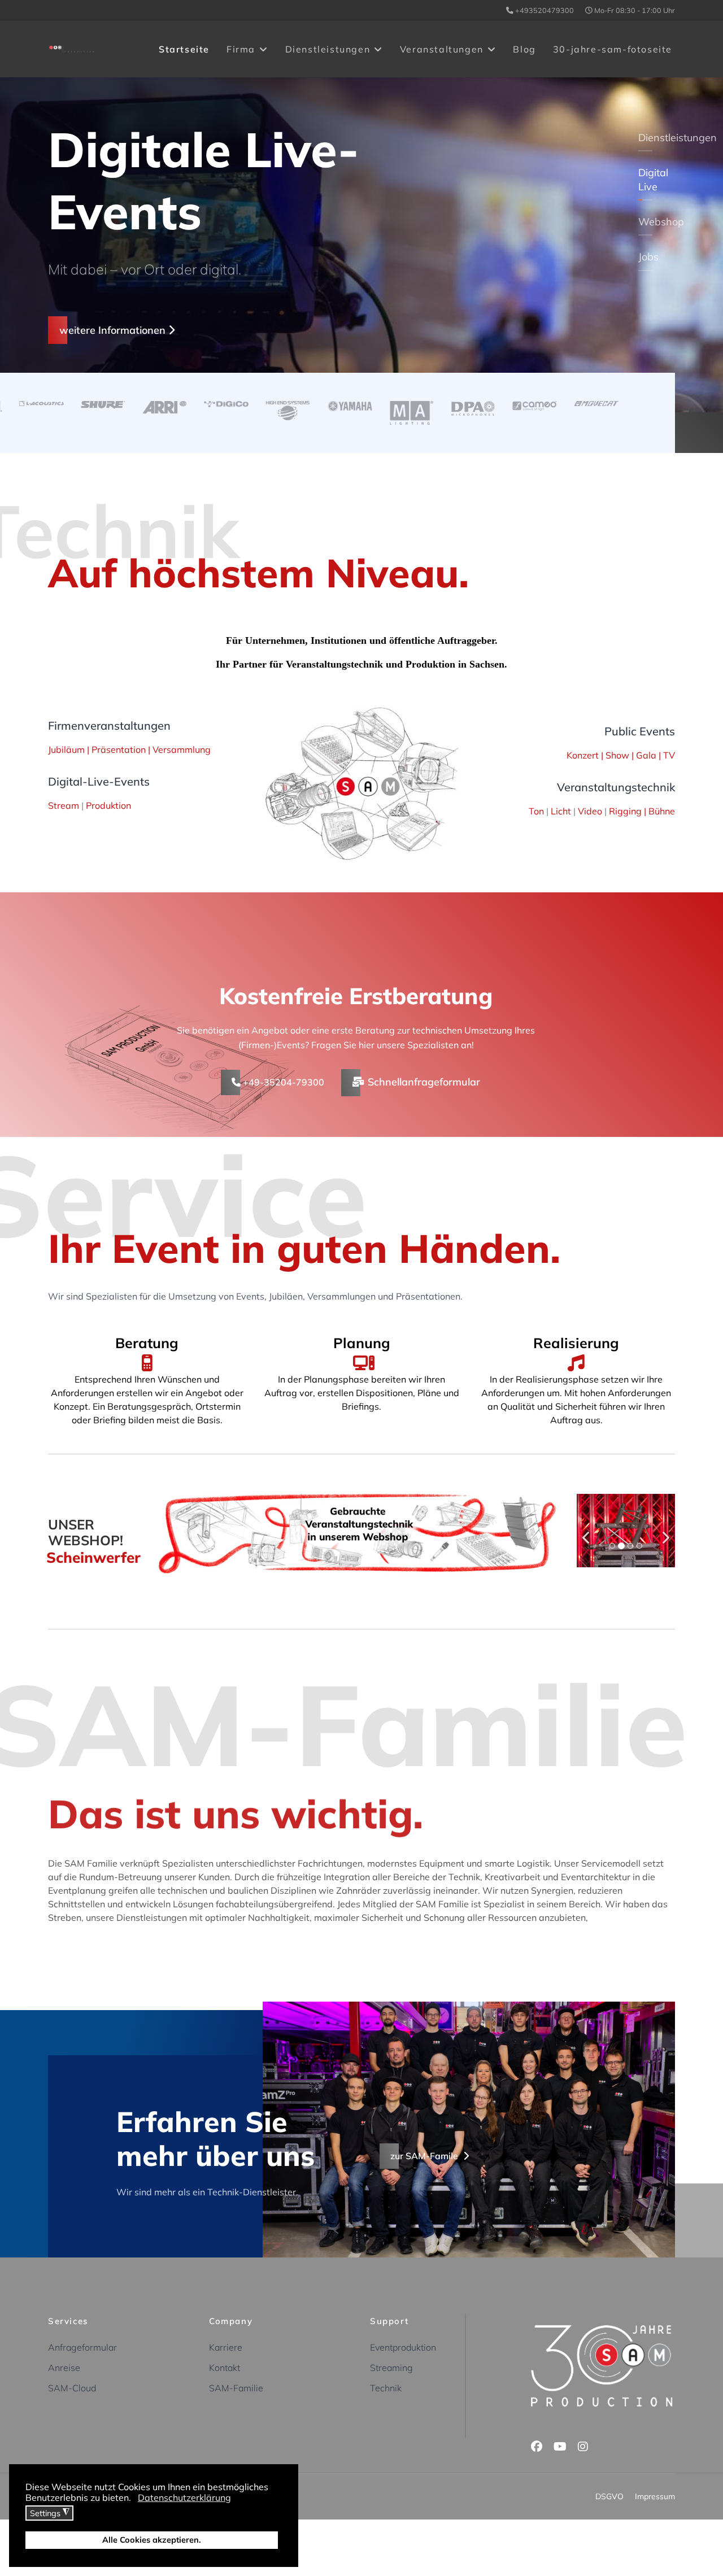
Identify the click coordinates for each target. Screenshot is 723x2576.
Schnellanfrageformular (423, 1082)
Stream (65, 805)
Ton (536, 811)
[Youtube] (560, 2446)
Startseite (184, 49)
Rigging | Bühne (642, 811)
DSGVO (609, 2496)
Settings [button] (50, 2513)
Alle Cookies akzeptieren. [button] (152, 2540)
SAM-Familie (236, 2388)
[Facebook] (537, 2446)
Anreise (64, 2368)
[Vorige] (588, 1531)
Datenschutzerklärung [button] (184, 2497)
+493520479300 (545, 10)
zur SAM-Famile (425, 2156)
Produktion (108, 805)
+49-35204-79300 (282, 1082)
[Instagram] (583, 2446)
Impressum (655, 2496)
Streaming (391, 2368)
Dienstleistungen (328, 49)
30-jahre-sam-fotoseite (613, 49)
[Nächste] (664, 1531)
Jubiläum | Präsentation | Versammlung (129, 749)
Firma (241, 49)
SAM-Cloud (72, 2388)
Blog (524, 49)
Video (591, 811)
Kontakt (225, 2368)
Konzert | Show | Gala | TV (621, 755)
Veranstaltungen (442, 49)
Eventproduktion (403, 2347)
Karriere (226, 2347)
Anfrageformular (82, 2347)
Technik (386, 2388)
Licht (562, 811)
